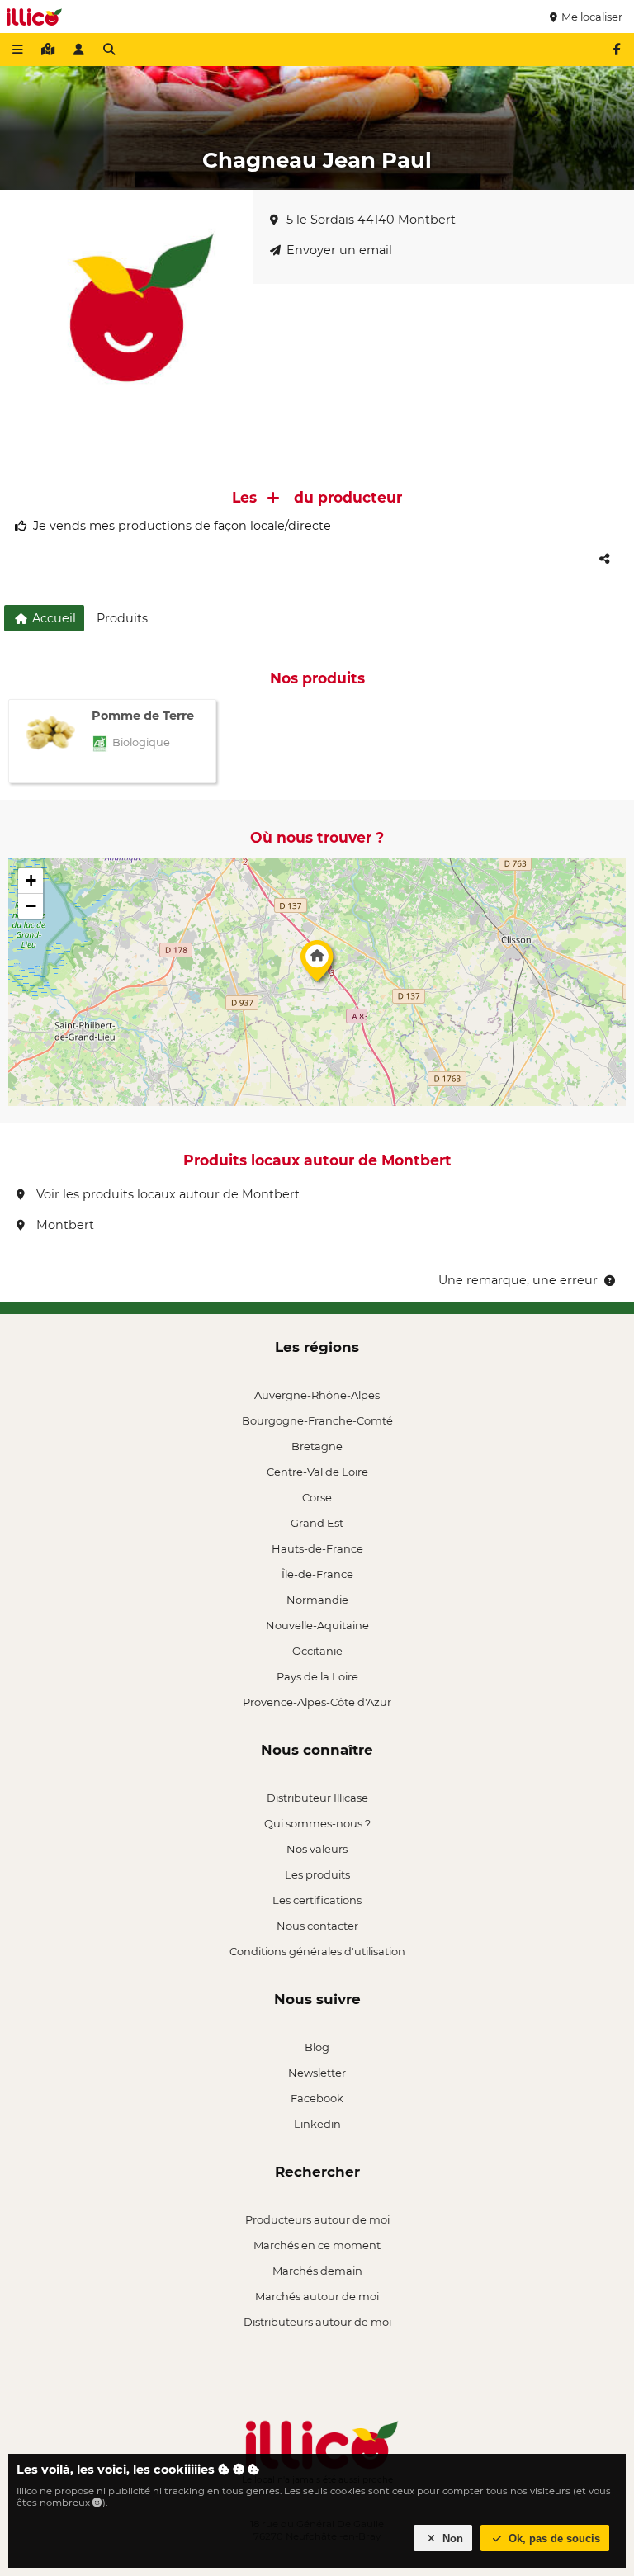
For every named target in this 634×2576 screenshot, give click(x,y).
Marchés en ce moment (317, 2245)
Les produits (317, 1874)
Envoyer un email (339, 250)
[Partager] (604, 559)
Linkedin (317, 2124)
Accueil (52, 618)
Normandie (317, 1600)
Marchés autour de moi (317, 2296)
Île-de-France (317, 1574)
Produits (122, 618)
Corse (317, 1497)
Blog (317, 2047)
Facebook (317, 2098)
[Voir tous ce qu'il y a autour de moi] (48, 50)
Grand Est (317, 1523)
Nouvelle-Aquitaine (317, 1625)
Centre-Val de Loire (317, 1472)
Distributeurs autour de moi (317, 2322)
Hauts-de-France (317, 1548)
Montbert (64, 1225)
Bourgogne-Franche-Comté (317, 1420)
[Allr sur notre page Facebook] (617, 50)
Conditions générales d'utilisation (317, 1951)
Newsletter (317, 2073)
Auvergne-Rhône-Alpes (317, 1395)
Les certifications (317, 1900)
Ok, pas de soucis (553, 2538)
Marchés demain (317, 2271)
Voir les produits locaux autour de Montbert (166, 1194)
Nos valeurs (317, 1849)
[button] (317, 965)
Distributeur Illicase (317, 1798)
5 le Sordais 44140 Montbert (371, 220)
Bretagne (317, 1446)
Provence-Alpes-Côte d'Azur (317, 1702)
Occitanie (317, 1651)
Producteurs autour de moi (317, 2219)
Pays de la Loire (317, 1676)
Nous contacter (317, 1926)
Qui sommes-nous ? (317, 1823)
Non (451, 2538)
